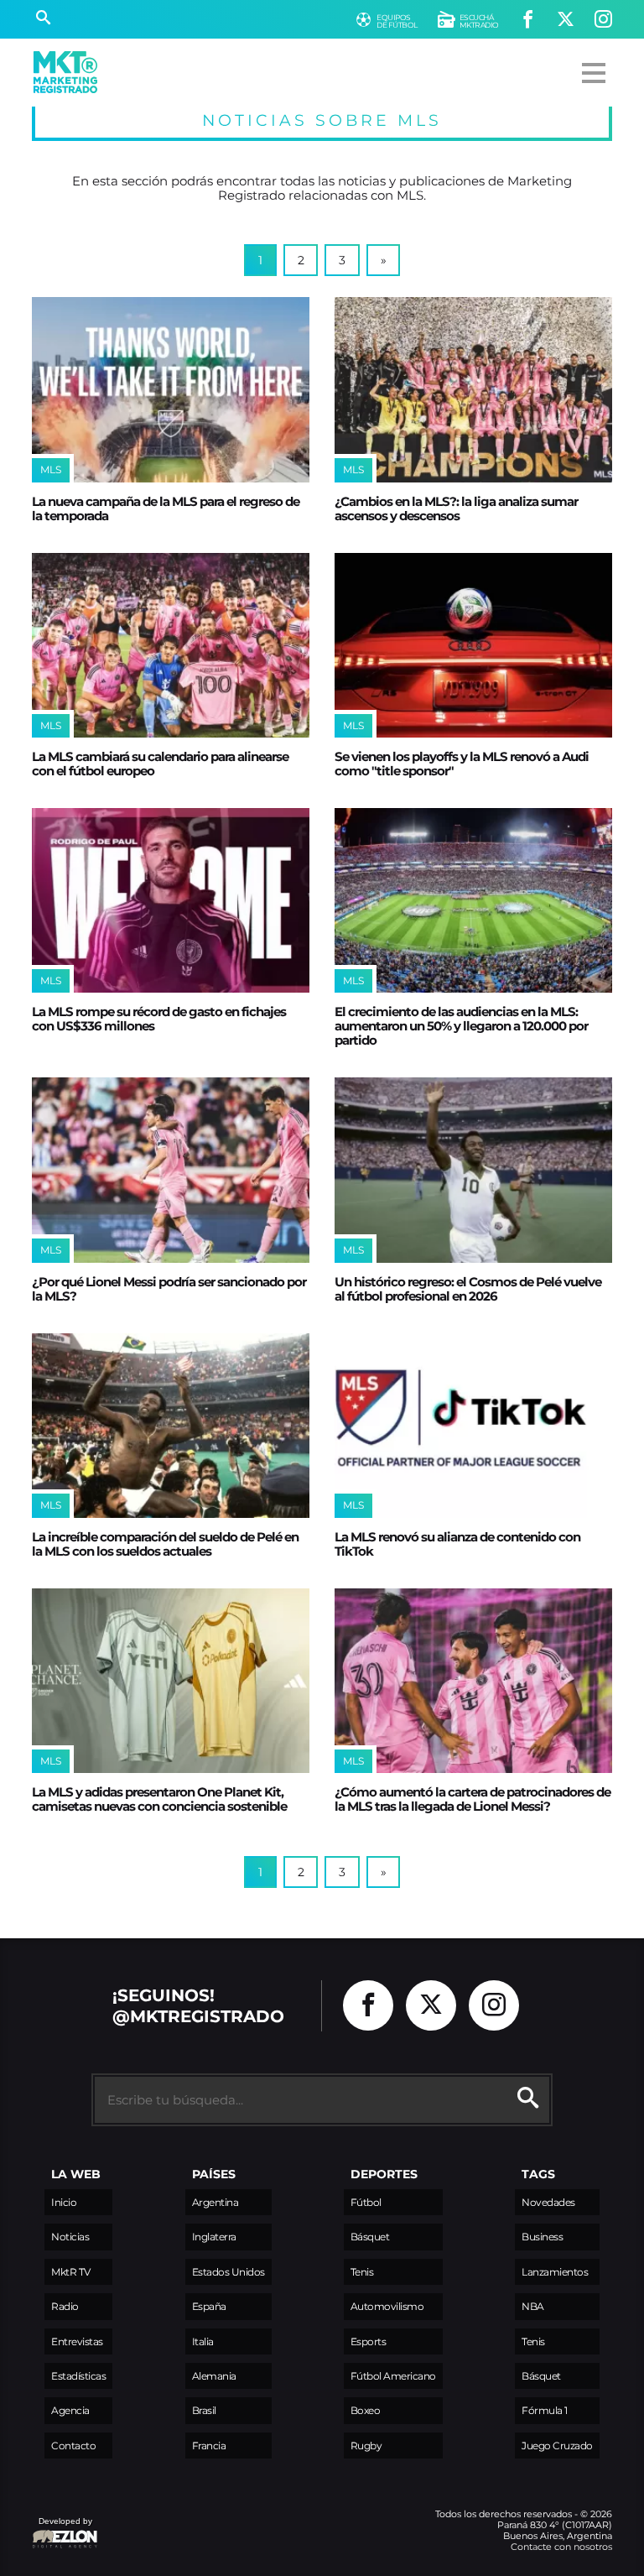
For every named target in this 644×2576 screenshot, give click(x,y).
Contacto (73, 2446)
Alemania (214, 2376)
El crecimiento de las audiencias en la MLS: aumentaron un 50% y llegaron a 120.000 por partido (461, 1026)
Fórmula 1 (545, 2410)
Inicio (64, 2202)
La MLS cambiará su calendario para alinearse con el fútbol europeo (160, 764)
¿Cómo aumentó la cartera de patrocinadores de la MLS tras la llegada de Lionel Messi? (473, 1799)
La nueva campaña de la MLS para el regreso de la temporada (166, 508)
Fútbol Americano (393, 2376)
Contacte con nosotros (561, 2547)
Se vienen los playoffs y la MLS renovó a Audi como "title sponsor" (462, 764)
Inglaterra (214, 2237)
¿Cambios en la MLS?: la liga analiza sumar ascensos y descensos (456, 508)
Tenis (362, 2272)
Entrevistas (77, 2341)
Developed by (62, 2529)
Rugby (366, 2446)
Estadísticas (78, 2376)
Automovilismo (387, 2306)
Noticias (70, 2237)
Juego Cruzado (557, 2446)
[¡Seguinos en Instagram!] (603, 20)
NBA (533, 2306)
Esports (369, 2341)
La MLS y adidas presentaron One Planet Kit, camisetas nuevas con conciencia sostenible (159, 1799)
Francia (209, 2446)
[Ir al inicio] (65, 72)
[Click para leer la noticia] (171, 389)
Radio (65, 2306)
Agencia (70, 2410)
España (209, 2306)
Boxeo (366, 2410)
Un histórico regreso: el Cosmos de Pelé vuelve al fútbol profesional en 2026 (468, 1289)
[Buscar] (43, 19)
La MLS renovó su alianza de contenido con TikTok (457, 1544)
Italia (203, 2341)
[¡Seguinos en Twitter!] (566, 20)
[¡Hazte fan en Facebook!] (528, 20)
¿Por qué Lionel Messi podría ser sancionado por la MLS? (169, 1289)
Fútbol (366, 2202)
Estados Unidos (229, 2272)
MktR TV (71, 2272)
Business (542, 2237)
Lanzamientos (555, 2272)
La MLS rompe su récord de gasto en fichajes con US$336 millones (159, 1019)
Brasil (204, 2410)
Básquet (370, 2237)
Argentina (216, 2202)
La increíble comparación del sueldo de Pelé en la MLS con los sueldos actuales (165, 1544)
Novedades (548, 2202)
